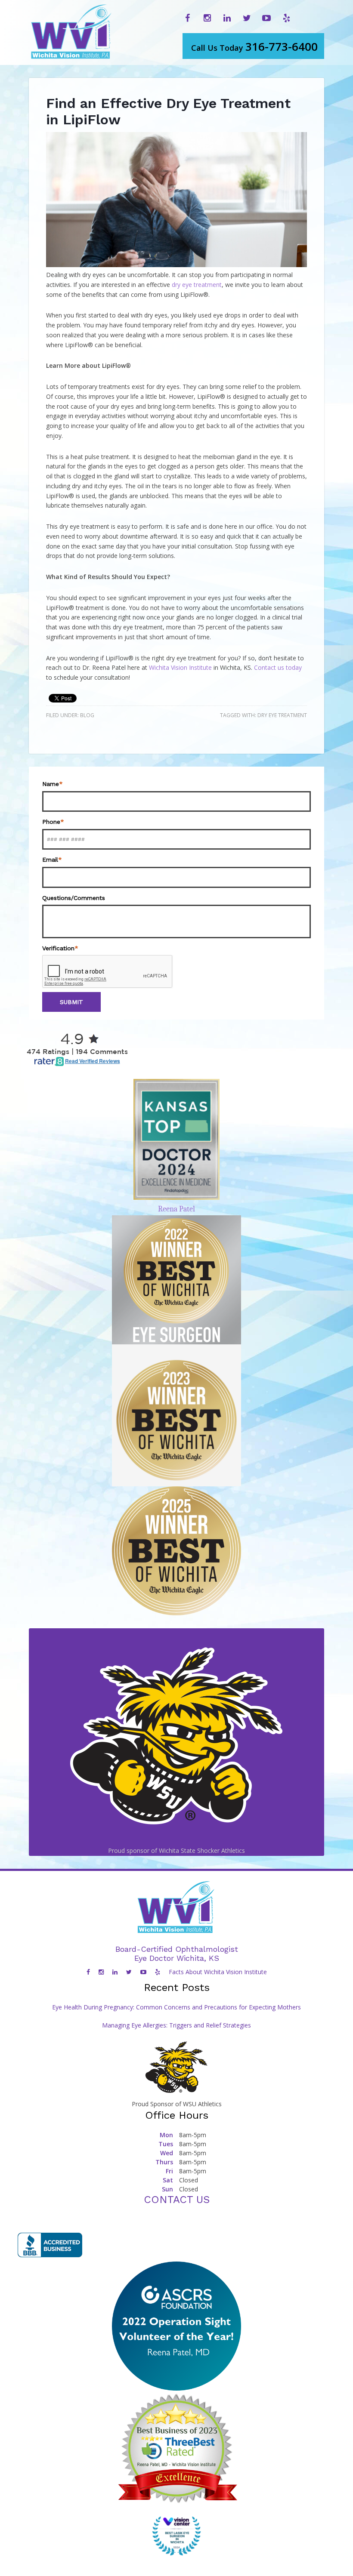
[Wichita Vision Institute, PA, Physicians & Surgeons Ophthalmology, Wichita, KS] (50, 2245)
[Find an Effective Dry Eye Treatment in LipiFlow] (176, 265)
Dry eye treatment (282, 715)
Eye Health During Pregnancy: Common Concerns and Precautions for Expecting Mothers (176, 2007)
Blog (87, 715)
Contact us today (278, 667)
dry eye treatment (197, 285)
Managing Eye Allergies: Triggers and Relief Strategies (176, 2025)
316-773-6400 (254, 46)
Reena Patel (176, 1209)
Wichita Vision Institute (180, 667)
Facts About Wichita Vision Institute (218, 1972)
